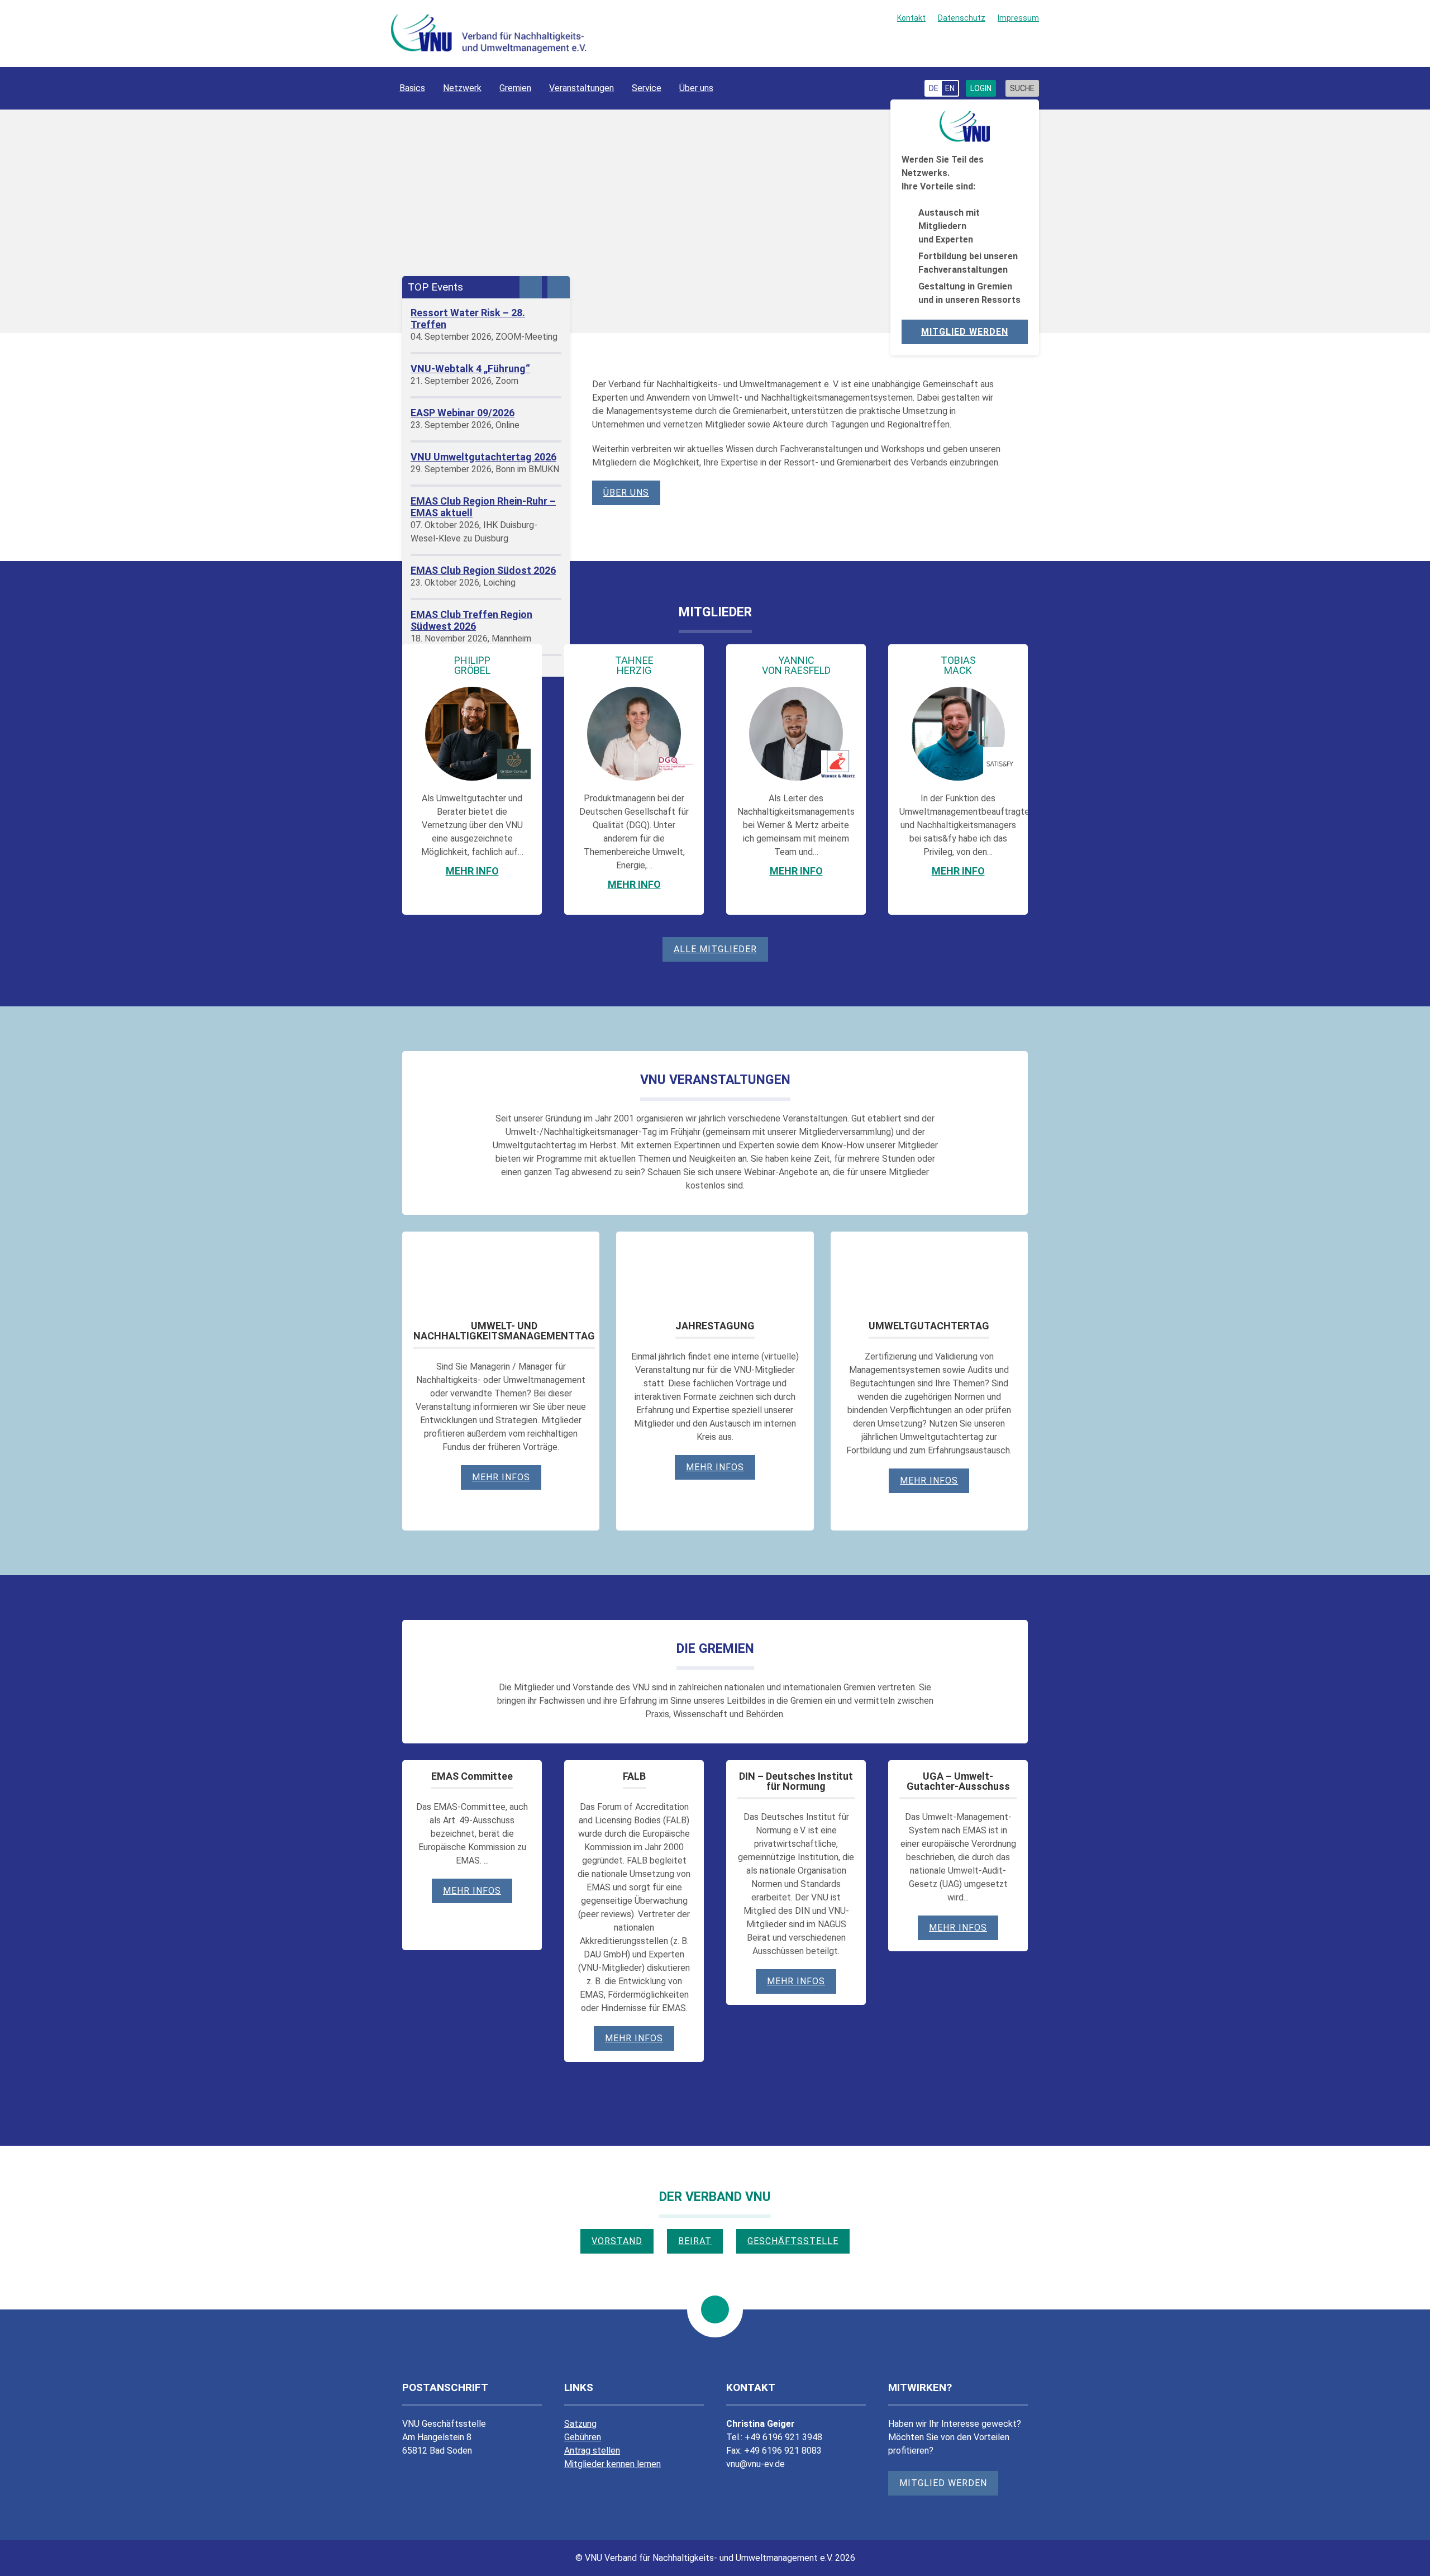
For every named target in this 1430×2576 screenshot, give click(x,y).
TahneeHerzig (634, 665)
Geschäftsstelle (793, 2241)
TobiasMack (958, 665)
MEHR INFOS (715, 1467)
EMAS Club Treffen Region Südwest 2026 (471, 620)
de (934, 88)
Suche (1022, 88)
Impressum (1018, 18)
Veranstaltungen (581, 88)
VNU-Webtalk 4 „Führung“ (470, 369)
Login (981, 88)
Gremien (515, 88)
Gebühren (583, 2437)
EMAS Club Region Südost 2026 (483, 570)
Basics (412, 88)
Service (647, 88)
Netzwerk (462, 88)
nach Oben (715, 2309)
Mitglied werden (965, 332)
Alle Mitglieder (715, 949)
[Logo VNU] (489, 34)
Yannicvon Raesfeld (796, 665)
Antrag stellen (592, 2451)
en (950, 88)
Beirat (695, 2241)
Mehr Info (472, 871)
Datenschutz (962, 18)
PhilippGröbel (472, 665)
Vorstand (617, 2241)
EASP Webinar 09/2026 (463, 413)
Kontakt (911, 18)
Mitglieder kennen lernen (612, 2464)
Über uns (696, 88)
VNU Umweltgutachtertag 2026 (483, 457)
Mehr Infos (501, 1477)
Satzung (580, 2424)
